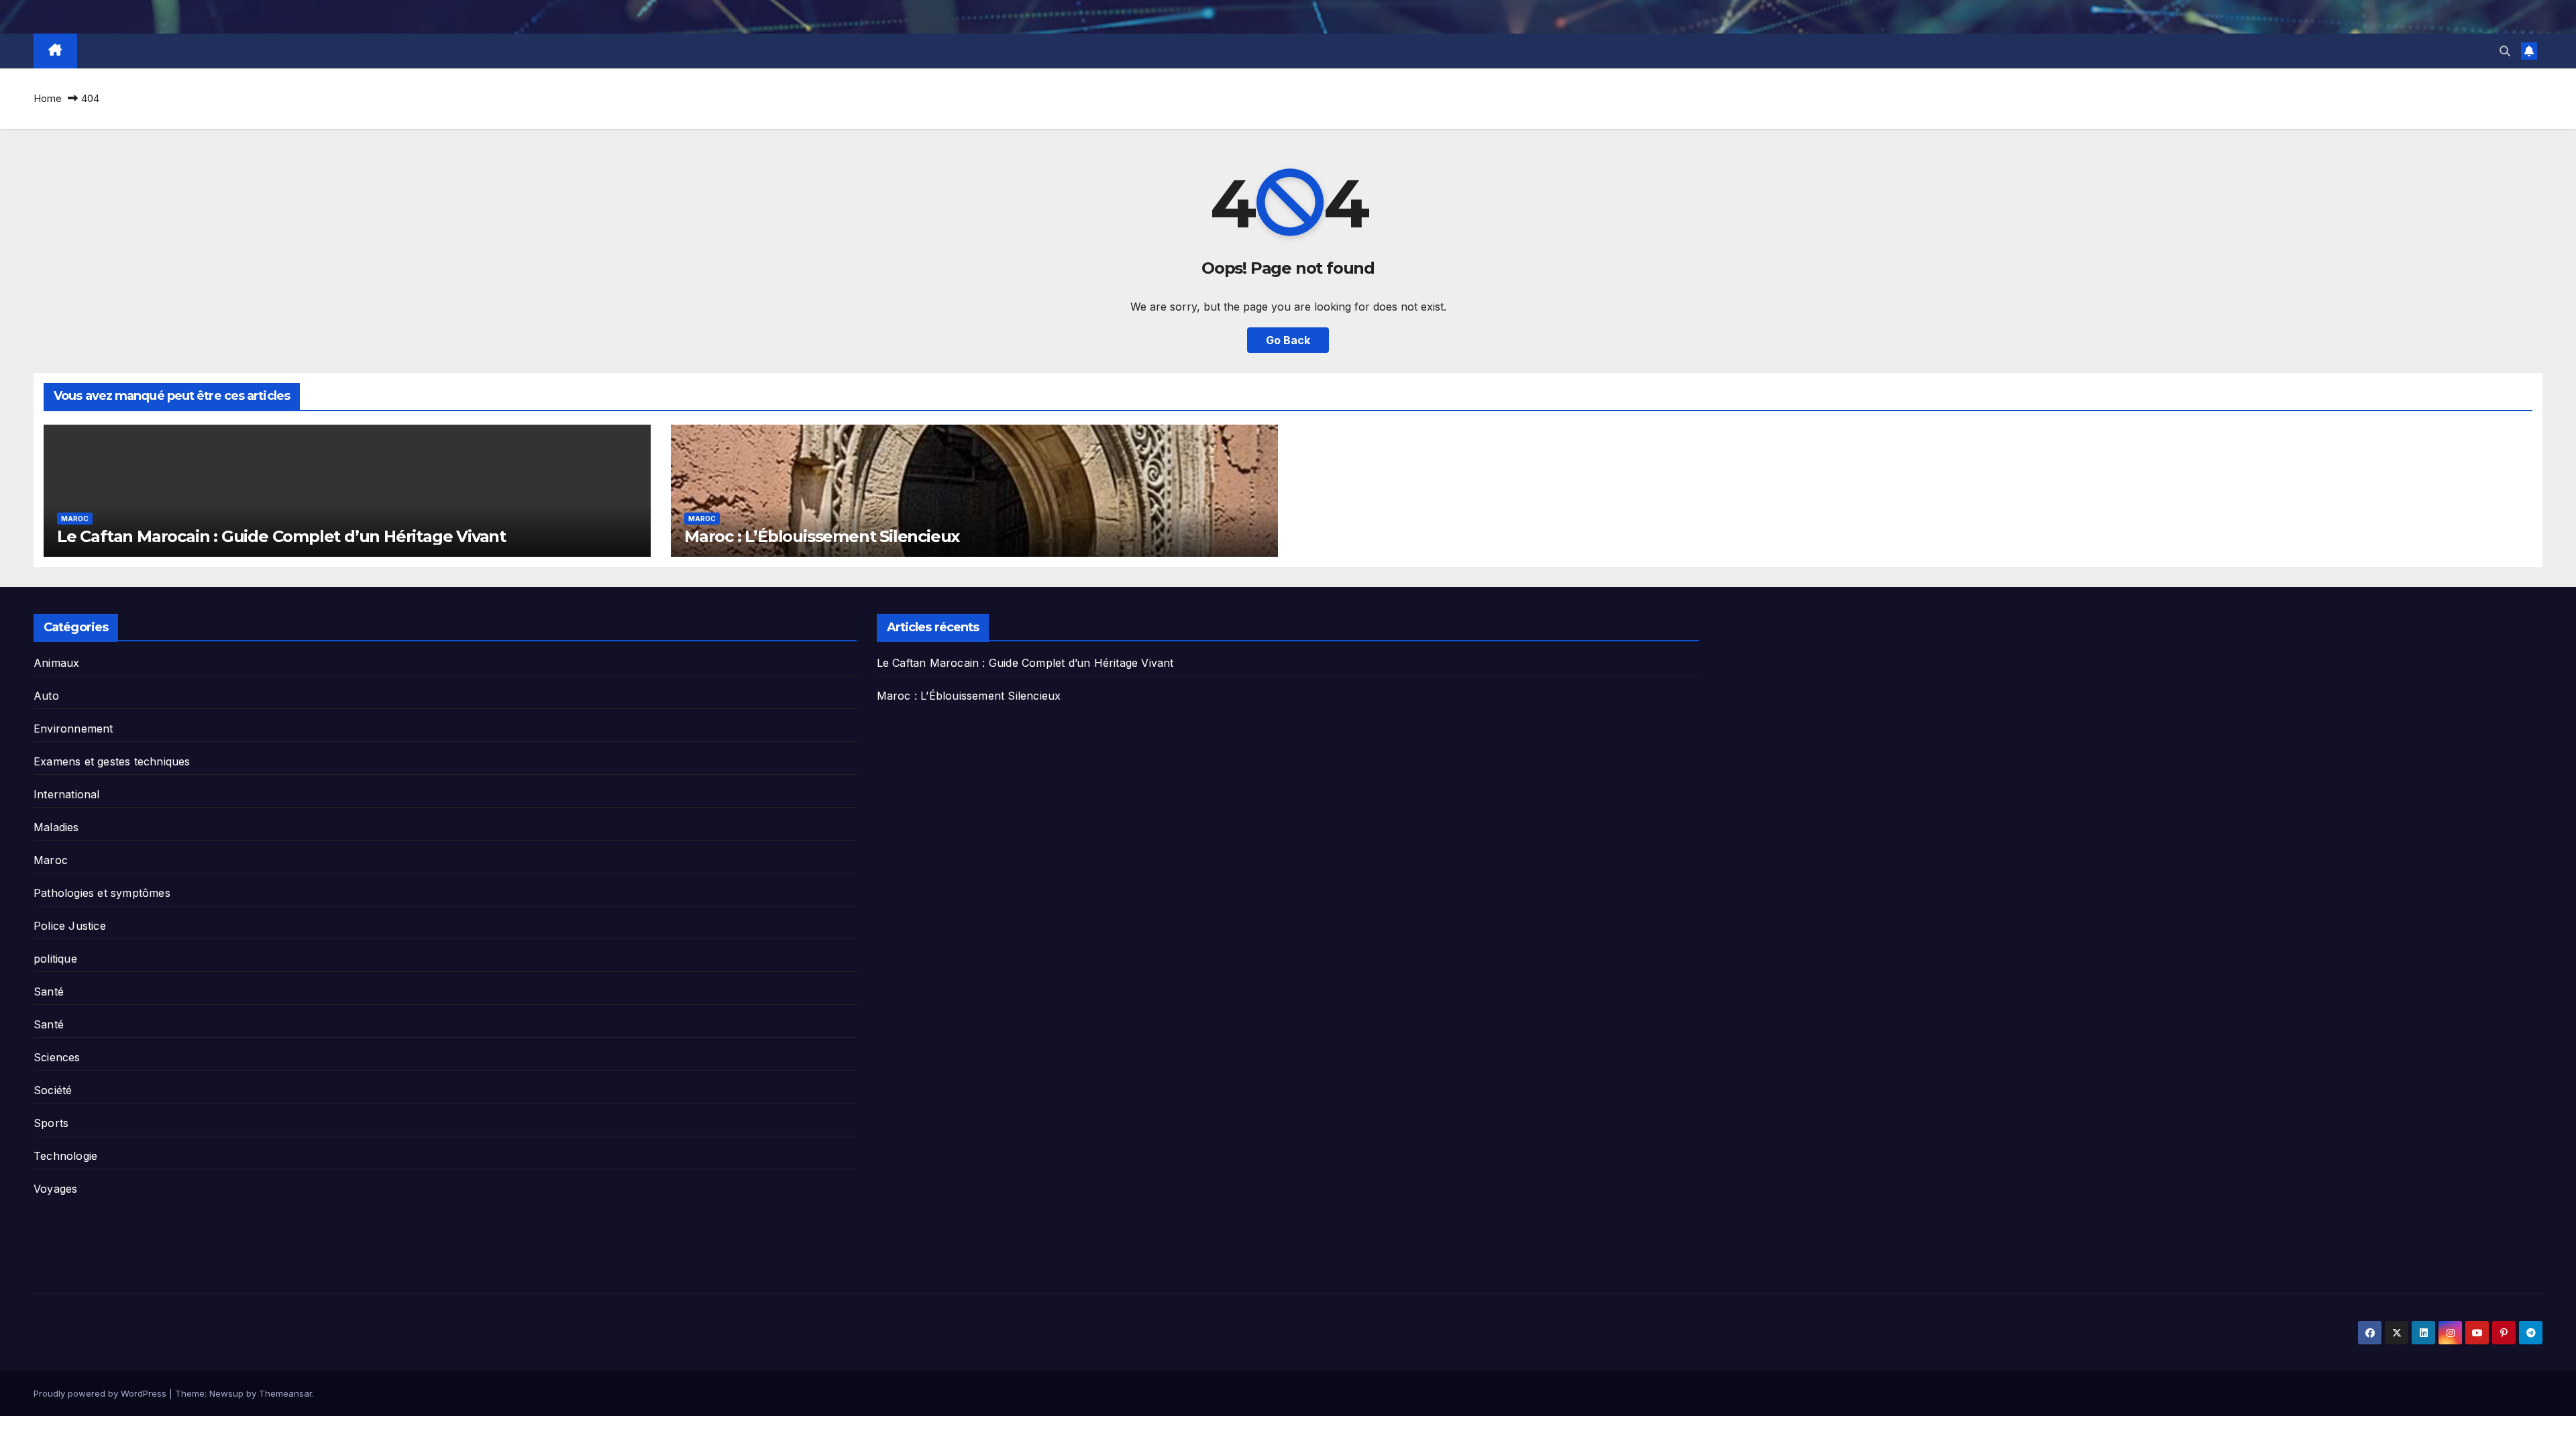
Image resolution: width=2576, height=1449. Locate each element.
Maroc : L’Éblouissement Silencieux (822, 536)
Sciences (57, 1057)
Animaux (56, 663)
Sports (51, 1123)
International (67, 794)
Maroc (75, 519)
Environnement (73, 729)
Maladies (56, 827)
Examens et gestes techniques (112, 761)
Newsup (226, 1393)
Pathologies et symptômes (102, 893)
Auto (46, 696)
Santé (49, 991)
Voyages (55, 1189)
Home (48, 98)
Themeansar (285, 1393)
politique (55, 959)
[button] (2505, 51)
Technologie (65, 1156)
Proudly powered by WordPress (101, 1393)
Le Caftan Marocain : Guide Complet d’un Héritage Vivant (281, 536)
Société (53, 1090)
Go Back (1288, 340)
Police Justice (70, 926)
